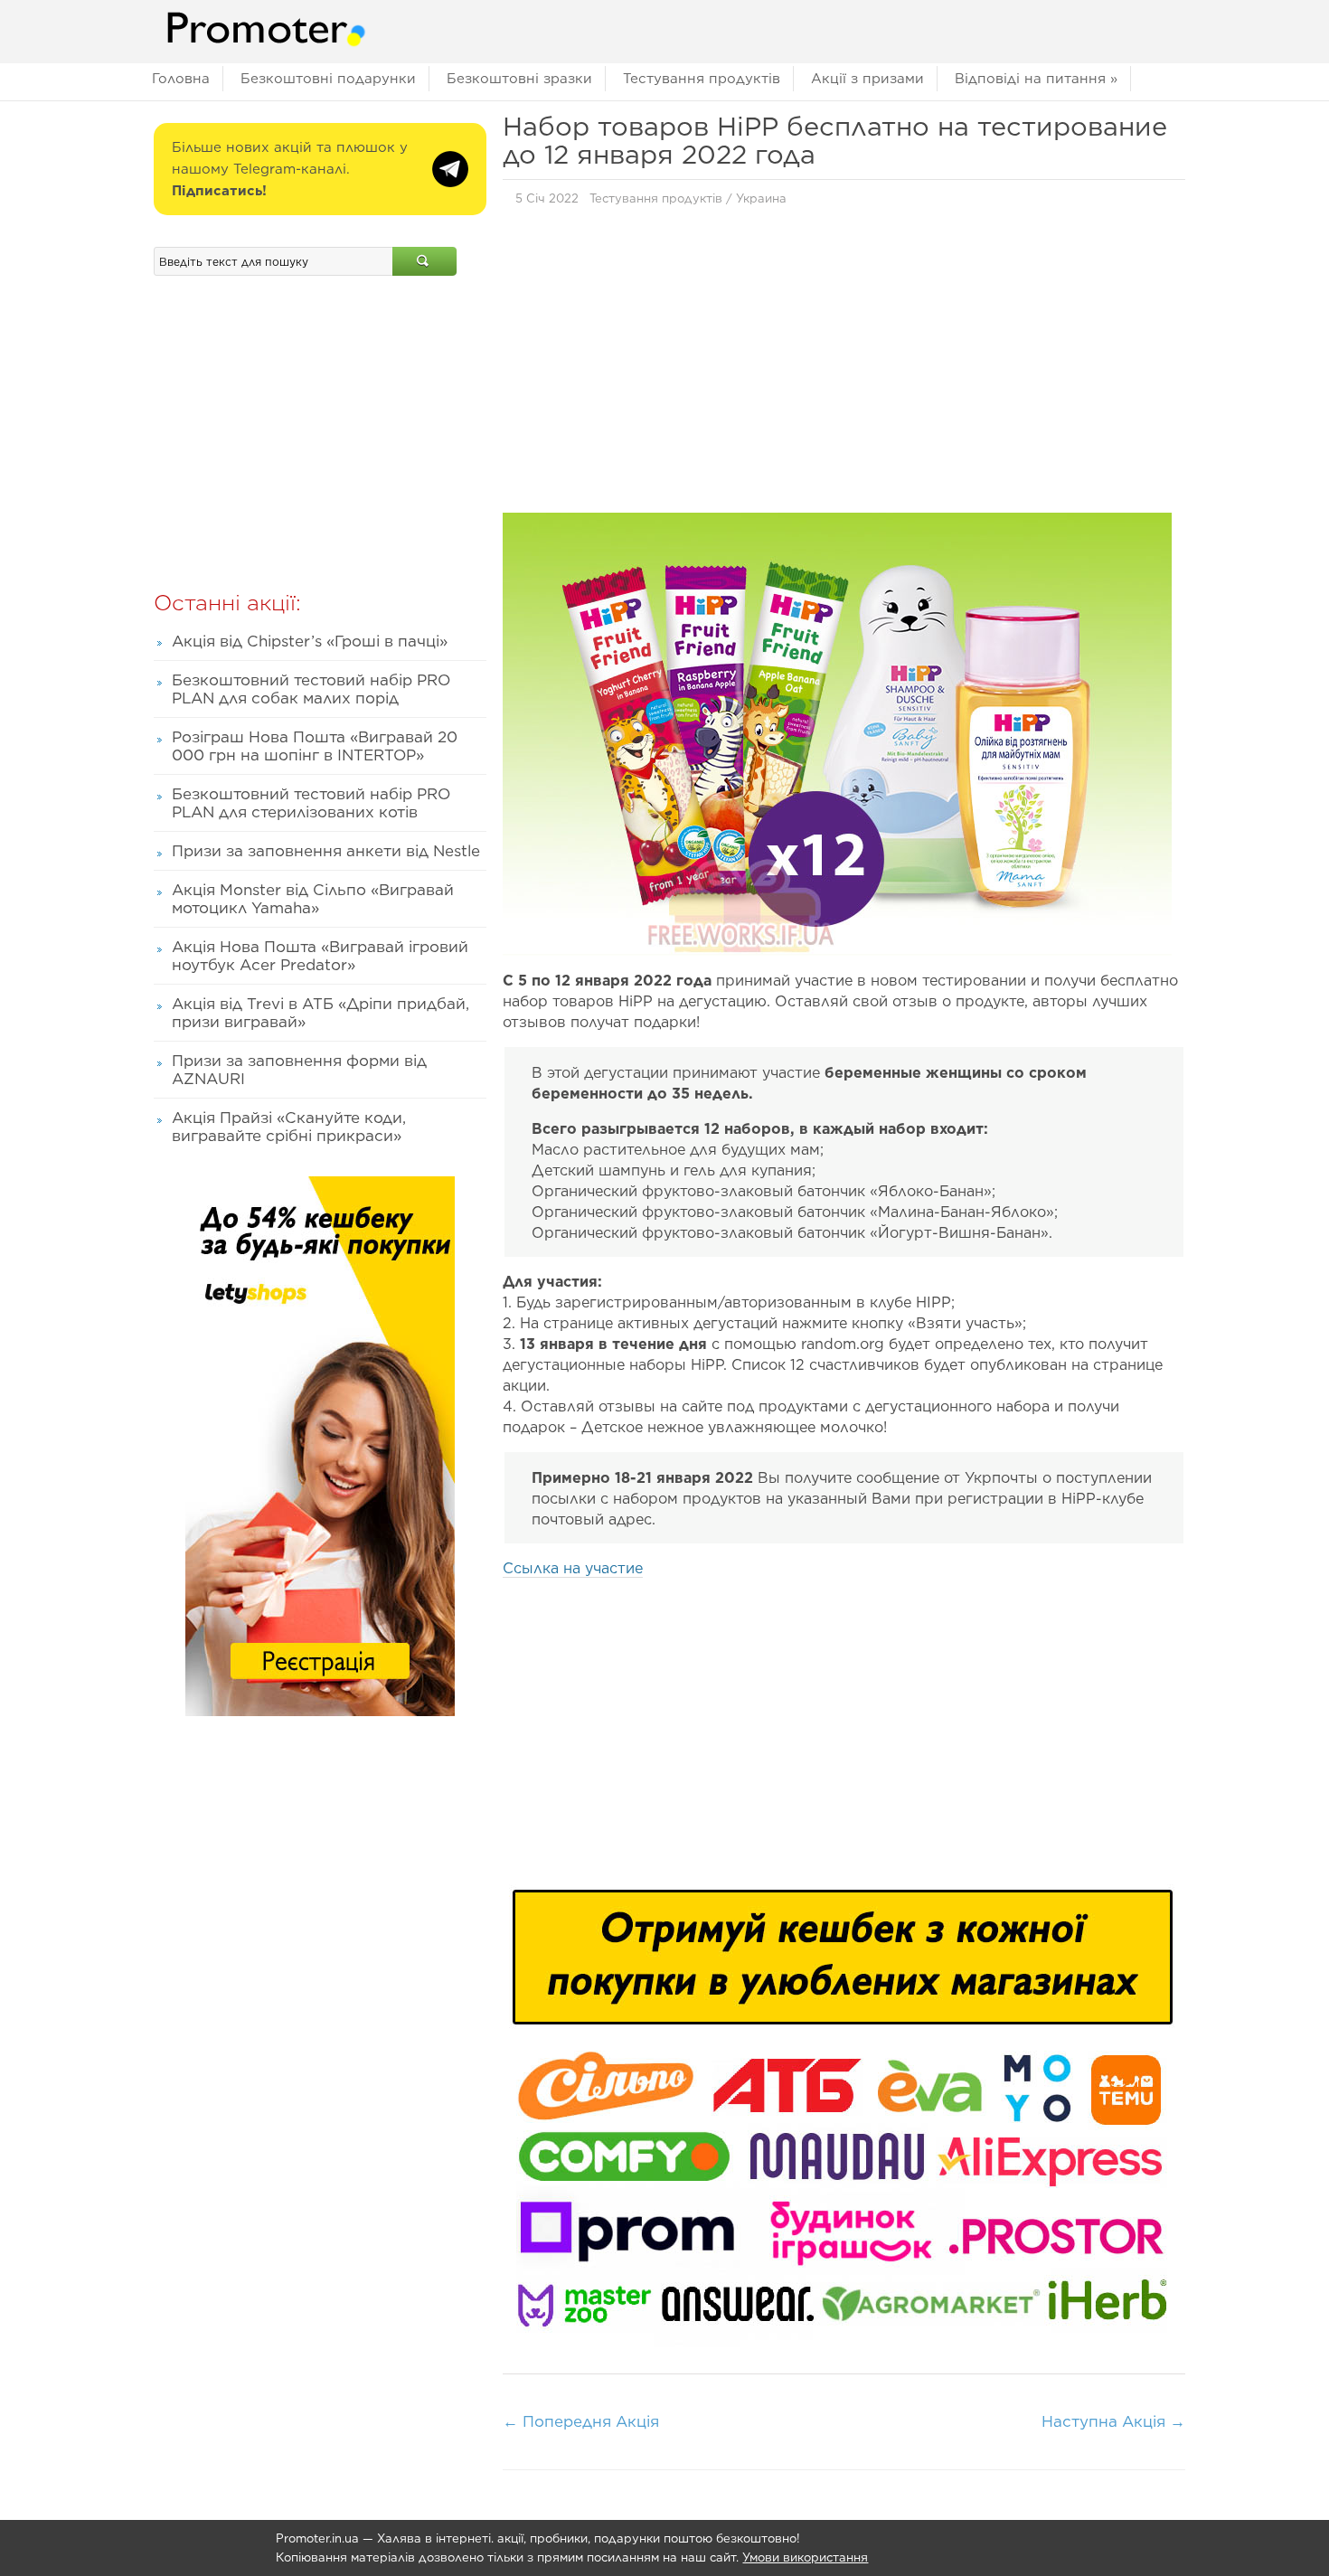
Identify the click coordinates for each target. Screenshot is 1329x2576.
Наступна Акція (1113, 2421)
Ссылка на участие (573, 1568)
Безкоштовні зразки (519, 79)
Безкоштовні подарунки (328, 79)
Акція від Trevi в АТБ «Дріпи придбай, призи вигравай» (320, 1013)
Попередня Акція (581, 2421)
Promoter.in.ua (317, 2538)
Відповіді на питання (1036, 79)
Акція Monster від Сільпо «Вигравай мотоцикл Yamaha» (313, 899)
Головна (181, 79)
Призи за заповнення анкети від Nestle (326, 851)
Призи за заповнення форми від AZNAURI (299, 1070)
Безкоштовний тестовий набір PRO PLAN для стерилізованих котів (311, 803)
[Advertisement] (844, 364)
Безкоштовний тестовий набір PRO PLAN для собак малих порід (311, 689)
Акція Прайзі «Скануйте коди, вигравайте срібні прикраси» (289, 1127)
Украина (761, 198)
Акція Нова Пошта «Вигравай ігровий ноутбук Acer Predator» (320, 956)
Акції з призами (867, 79)
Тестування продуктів (702, 79)
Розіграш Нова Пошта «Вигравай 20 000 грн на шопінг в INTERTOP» (315, 746)
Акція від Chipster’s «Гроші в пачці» (310, 641)
